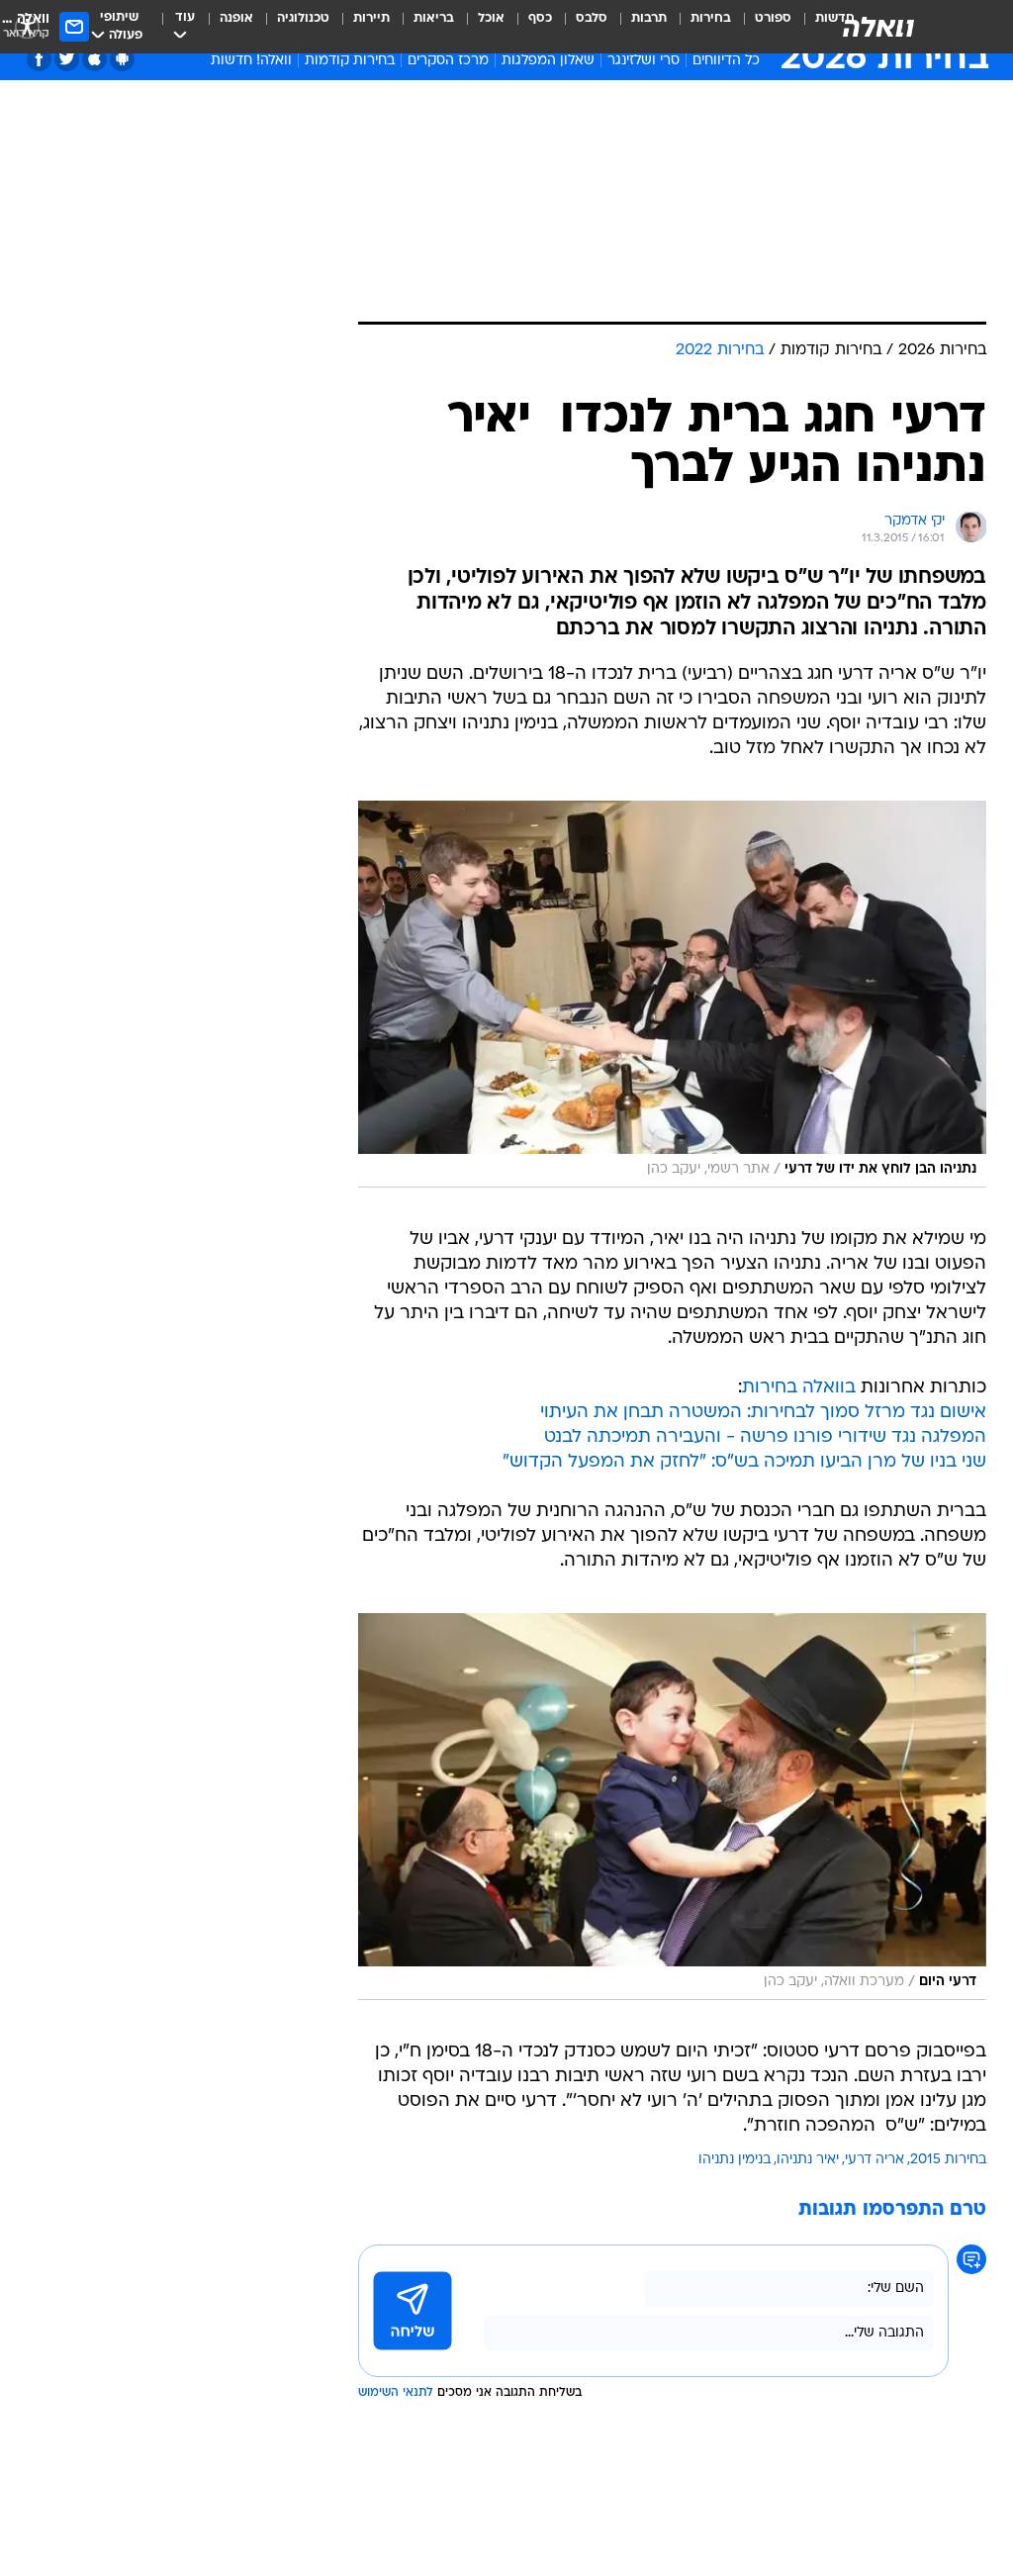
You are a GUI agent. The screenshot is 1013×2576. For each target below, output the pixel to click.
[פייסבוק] (39, 59)
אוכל (491, 18)
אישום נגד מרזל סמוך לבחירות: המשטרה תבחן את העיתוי (763, 1413)
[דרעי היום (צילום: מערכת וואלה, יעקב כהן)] (672, 1807)
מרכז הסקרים (448, 61)
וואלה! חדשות (251, 61)
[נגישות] (27, 26)
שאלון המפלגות (548, 61)
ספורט (773, 18)
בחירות (711, 18)
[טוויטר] (67, 59)
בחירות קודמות (350, 61)
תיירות (371, 18)
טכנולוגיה (303, 18)
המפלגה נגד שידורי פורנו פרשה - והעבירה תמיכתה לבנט (765, 1437)
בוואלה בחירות (799, 1388)
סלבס (592, 18)
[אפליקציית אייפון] (94, 59)
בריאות (434, 18)
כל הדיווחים (726, 61)
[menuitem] (761, 27)
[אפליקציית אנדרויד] (122, 59)
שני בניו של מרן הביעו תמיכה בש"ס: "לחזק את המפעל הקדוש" (744, 1462)
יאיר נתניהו (808, 2160)
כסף (540, 18)
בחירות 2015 (948, 2160)
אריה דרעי (875, 2160)
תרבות (649, 18)
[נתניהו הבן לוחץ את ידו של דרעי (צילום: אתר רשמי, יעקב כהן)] (672, 994)
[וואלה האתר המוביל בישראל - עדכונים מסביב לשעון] (878, 27)
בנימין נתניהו (735, 2160)
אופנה (236, 18)
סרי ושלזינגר (644, 61)
